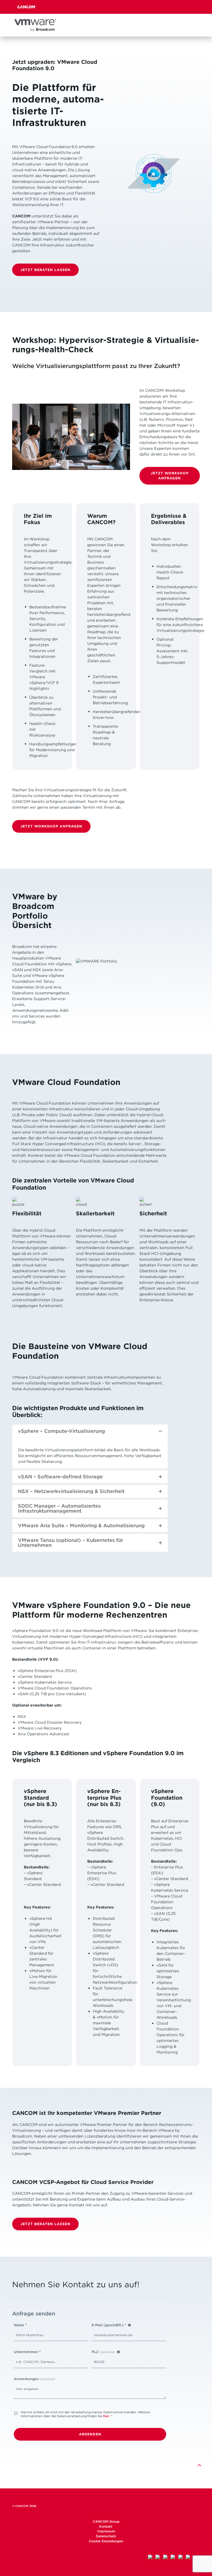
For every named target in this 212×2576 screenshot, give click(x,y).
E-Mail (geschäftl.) (109, 2325)
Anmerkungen (35, 2379)
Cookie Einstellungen (106, 2541)
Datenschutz (106, 2536)
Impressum (106, 2531)
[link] (199, 2465)
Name (20, 2325)
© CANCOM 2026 (24, 2506)
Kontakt (106, 2526)
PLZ (103, 2352)
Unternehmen (27, 2352)
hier (106, 2416)
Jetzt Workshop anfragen (170, 475)
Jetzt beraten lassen (45, 270)
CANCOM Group (106, 2521)
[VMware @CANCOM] (35, 25)
